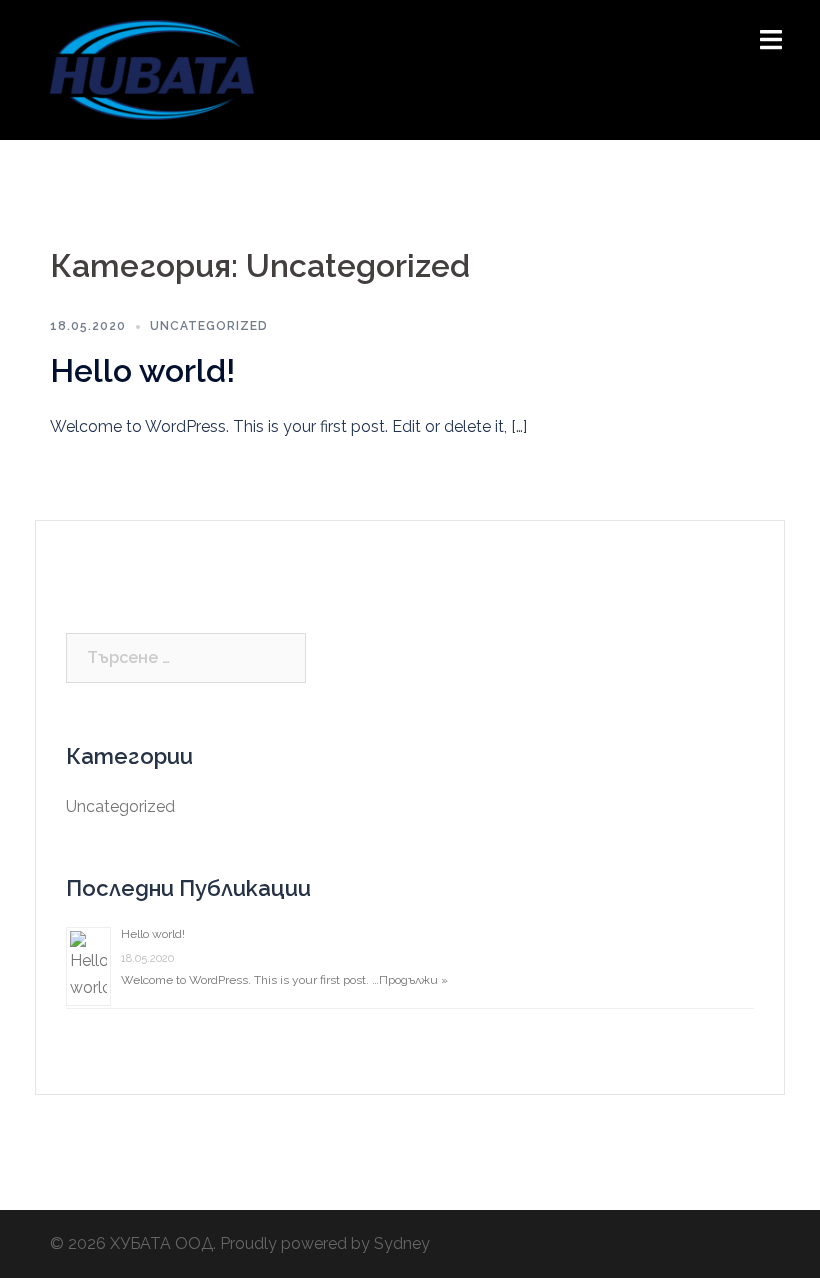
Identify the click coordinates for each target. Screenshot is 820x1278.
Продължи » (413, 980)
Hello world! (142, 370)
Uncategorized (209, 326)
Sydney (402, 1243)
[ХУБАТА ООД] (152, 68)
